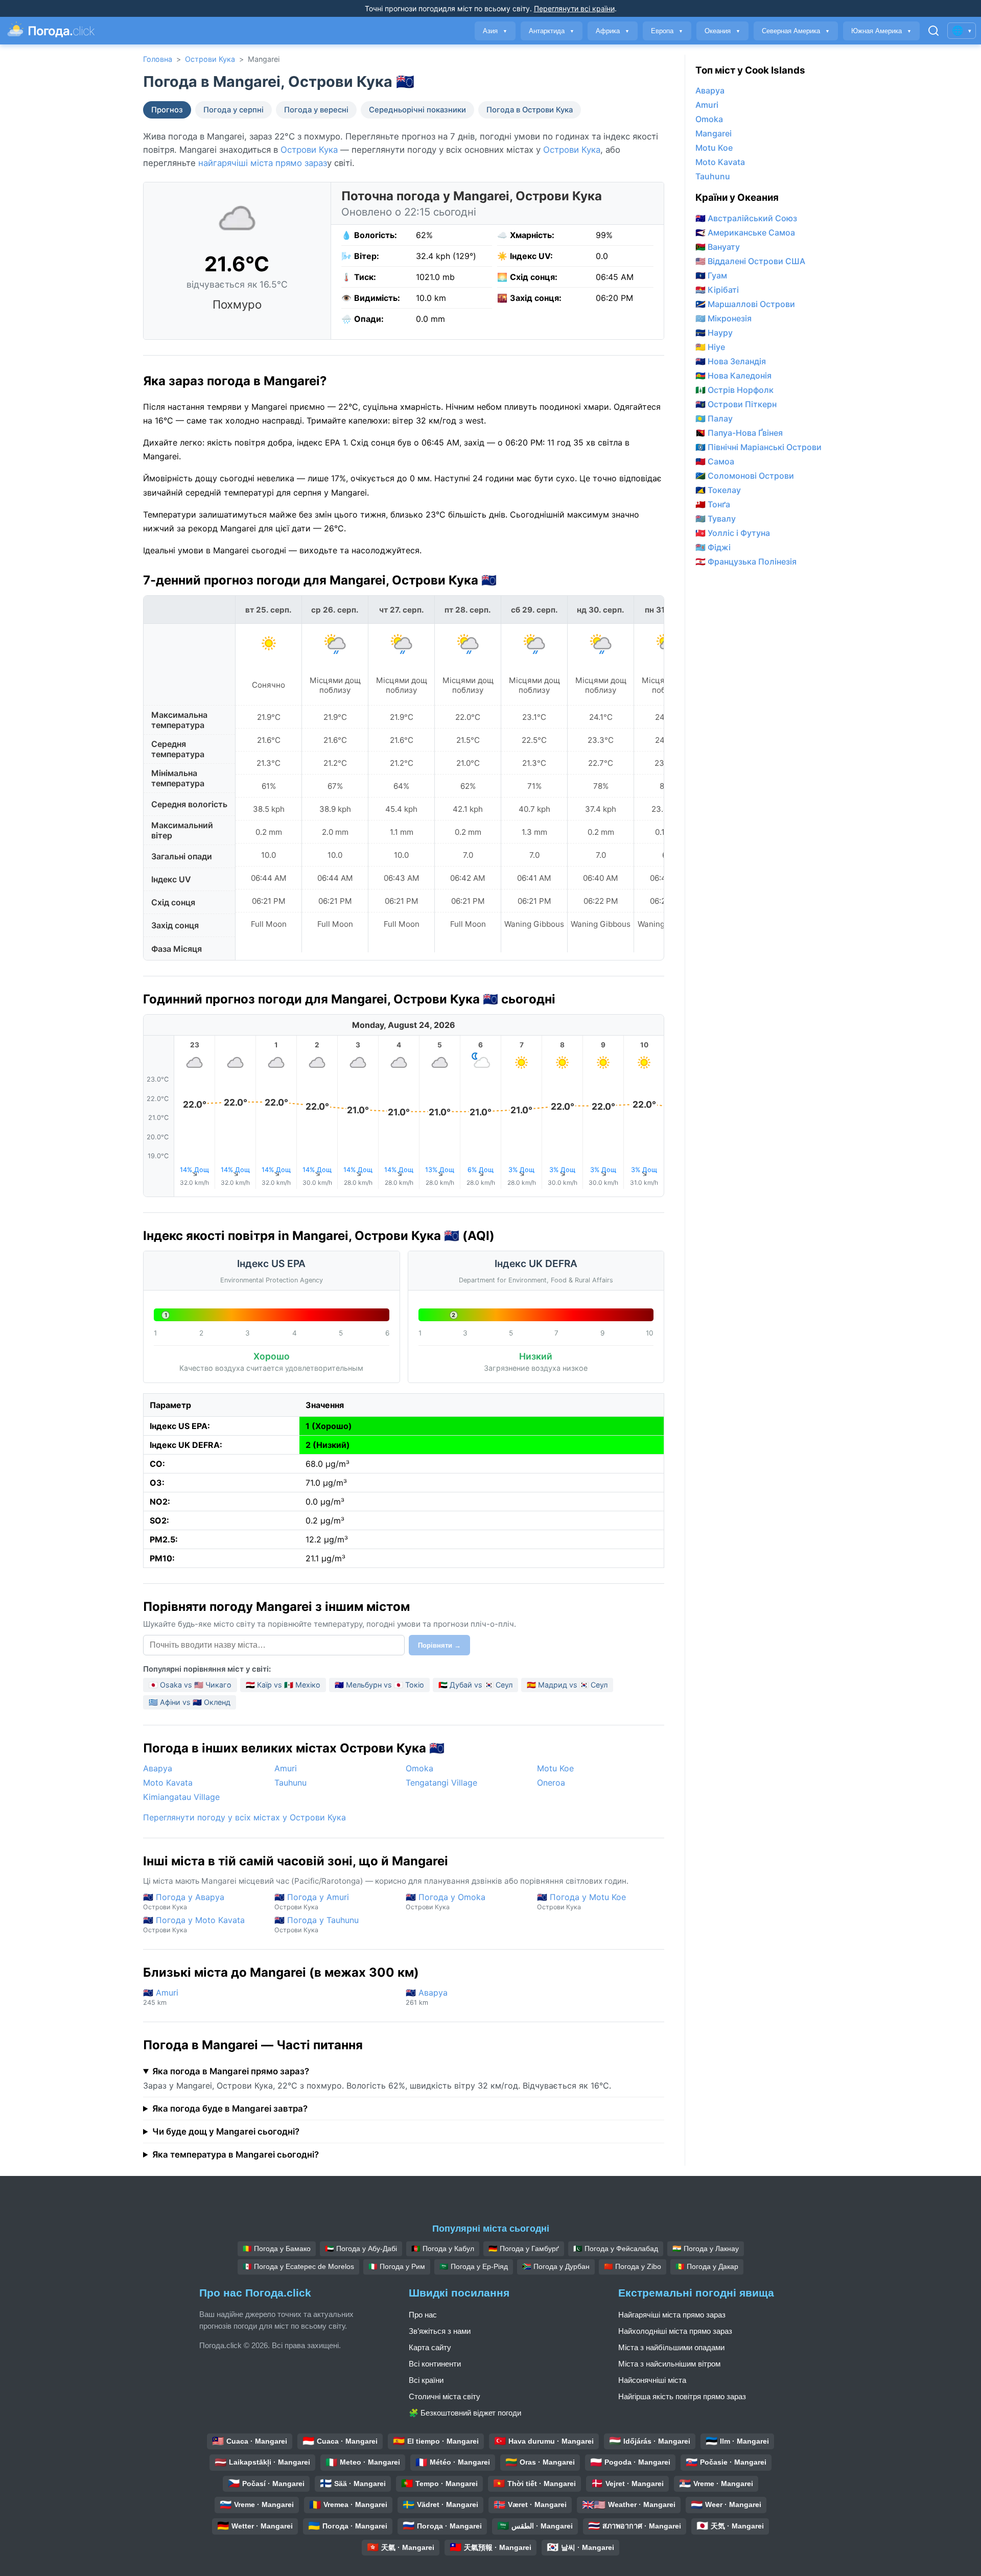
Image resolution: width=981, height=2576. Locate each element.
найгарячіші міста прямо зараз (263, 163)
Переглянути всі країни (574, 8)
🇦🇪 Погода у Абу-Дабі (361, 2249)
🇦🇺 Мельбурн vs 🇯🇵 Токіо (379, 1685)
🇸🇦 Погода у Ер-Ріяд (474, 2266)
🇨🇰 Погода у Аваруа (184, 1901)
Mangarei (714, 133)
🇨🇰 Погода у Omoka (446, 1901)
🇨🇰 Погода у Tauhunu (317, 1924)
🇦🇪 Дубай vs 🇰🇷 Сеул (475, 1685)
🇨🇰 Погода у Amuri (312, 1901)
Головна (158, 59)
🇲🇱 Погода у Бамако (277, 2249)
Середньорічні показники (417, 110)
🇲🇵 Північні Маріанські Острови (758, 447)
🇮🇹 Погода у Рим (397, 2266)
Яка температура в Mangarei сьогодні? (236, 2155)
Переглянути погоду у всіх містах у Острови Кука (244, 1817)
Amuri (286, 1768)
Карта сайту (430, 2347)
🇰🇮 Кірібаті (717, 290)
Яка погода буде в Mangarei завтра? (230, 2109)
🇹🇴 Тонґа (713, 504)
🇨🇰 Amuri (161, 1997)
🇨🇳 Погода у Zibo (633, 2266)
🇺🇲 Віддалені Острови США (750, 261)
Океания (722, 31)
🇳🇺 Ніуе (710, 347)
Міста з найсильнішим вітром (669, 2364)
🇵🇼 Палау (714, 418)
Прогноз (167, 110)
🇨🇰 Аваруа (427, 1997)
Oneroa (551, 1783)
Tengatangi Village (441, 1783)
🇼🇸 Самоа (715, 461)
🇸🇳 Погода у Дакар (707, 2266)
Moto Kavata (168, 1783)
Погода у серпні (233, 110)
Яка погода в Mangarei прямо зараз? (231, 2071)
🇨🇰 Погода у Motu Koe (581, 1901)
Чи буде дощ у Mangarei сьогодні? (226, 2132)
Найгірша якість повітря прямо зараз (682, 2396)
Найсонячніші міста (652, 2380)
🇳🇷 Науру (714, 333)
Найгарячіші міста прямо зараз (672, 2315)
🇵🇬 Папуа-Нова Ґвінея (739, 433)
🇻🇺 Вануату (718, 247)
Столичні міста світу (445, 2396)
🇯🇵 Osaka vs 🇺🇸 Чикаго (190, 1685)
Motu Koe (555, 1768)
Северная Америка (796, 31)
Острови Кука (210, 59)
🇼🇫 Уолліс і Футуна (733, 533)
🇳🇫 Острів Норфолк (734, 390)
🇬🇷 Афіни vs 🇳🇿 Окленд (190, 1702)
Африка (613, 31)
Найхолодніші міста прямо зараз (675, 2331)
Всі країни (426, 2380)
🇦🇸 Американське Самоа (745, 232)
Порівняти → (439, 1645)
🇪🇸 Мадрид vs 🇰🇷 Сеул (567, 1685)
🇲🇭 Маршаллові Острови (745, 304)
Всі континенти (435, 2364)
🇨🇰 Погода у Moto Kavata (194, 1924)
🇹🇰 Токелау (718, 490)
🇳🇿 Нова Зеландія (731, 361)
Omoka (419, 1768)
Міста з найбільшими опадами (671, 2347)
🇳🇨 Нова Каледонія (733, 376)
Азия (495, 31)
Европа (667, 31)
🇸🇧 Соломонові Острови (745, 476)
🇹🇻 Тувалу (716, 519)
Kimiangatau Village (181, 1797)
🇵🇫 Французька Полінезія (746, 561)
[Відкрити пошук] (933, 31)
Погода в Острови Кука (530, 110)
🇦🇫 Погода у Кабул (443, 2249)
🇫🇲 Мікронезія (723, 318)
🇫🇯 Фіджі (713, 547)
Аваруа (158, 1768)
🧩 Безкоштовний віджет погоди (465, 2413)
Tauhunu (290, 1783)
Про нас (423, 2315)
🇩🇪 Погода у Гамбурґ (524, 2249)
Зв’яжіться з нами (440, 2331)
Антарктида (552, 31)
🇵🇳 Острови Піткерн (736, 404)
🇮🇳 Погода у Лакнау (706, 2249)
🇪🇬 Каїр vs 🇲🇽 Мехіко (283, 1685)
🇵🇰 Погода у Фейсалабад (616, 2249)
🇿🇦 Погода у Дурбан (556, 2266)
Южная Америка (881, 31)
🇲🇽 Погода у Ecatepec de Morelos (298, 2266)
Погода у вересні (316, 110)
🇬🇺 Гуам (711, 275)
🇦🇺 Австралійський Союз (746, 218)
